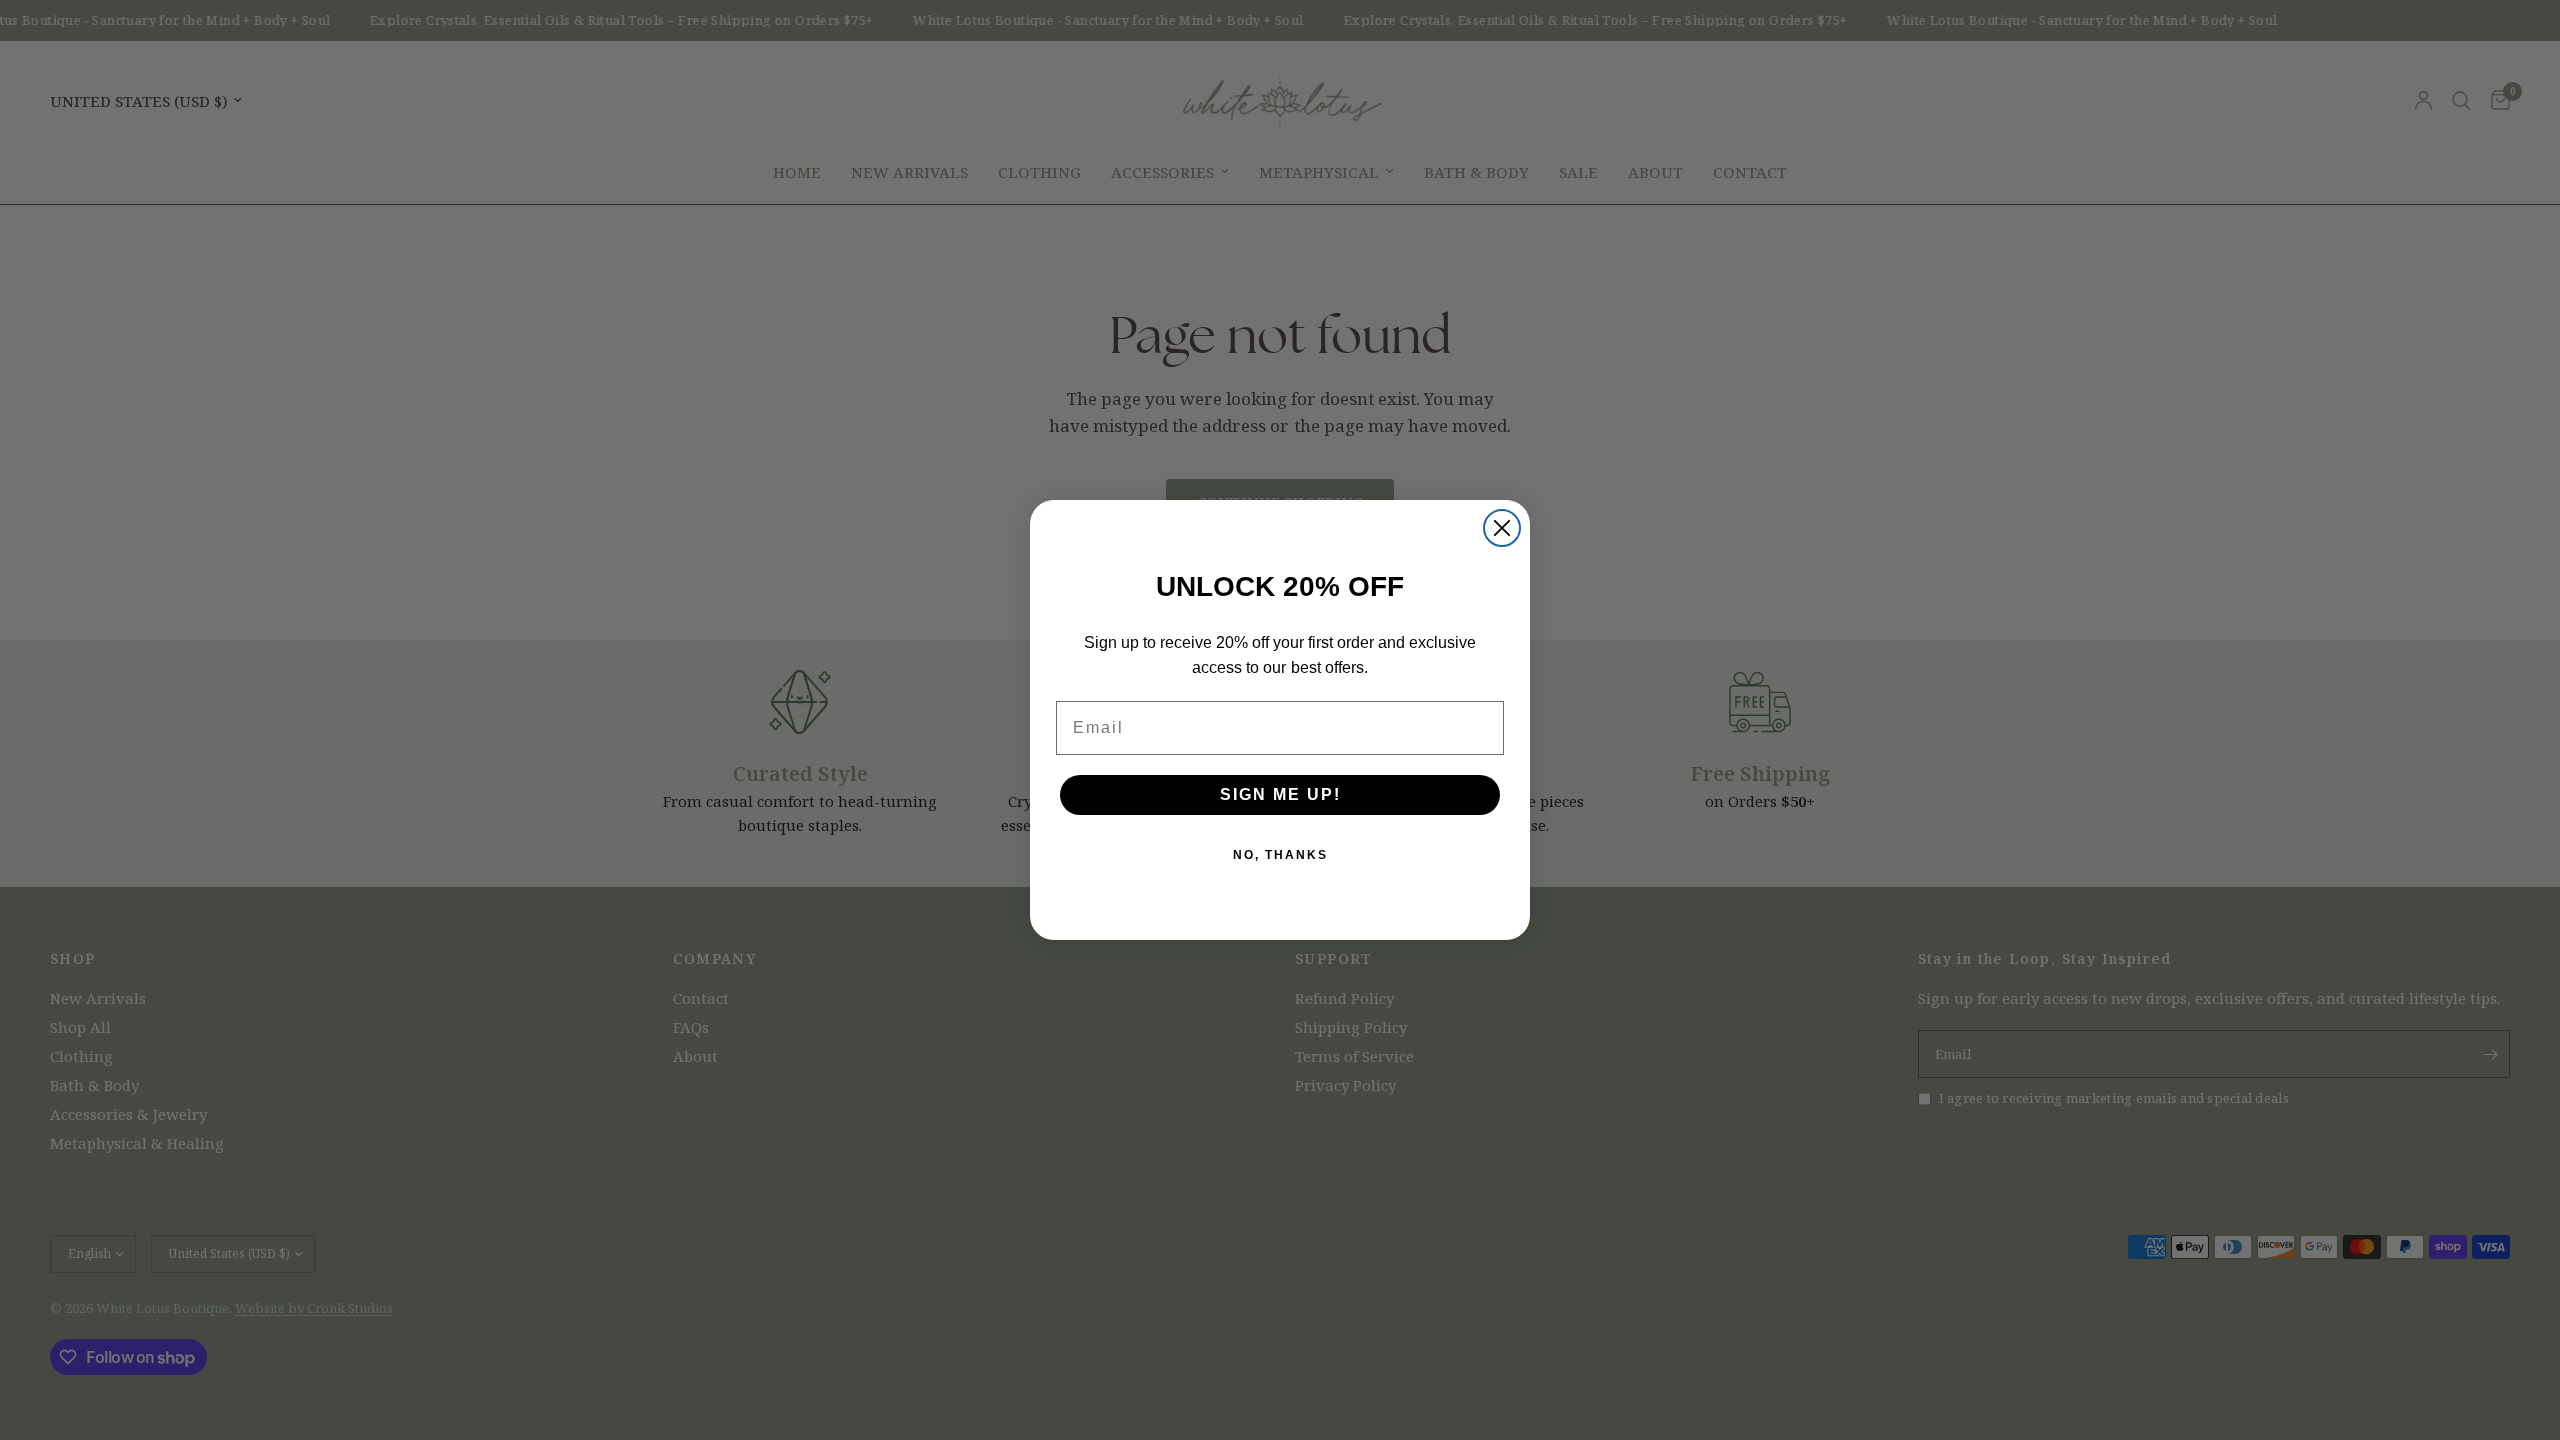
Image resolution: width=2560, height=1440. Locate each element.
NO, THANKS (1280, 855)
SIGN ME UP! (1280, 794)
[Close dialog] (1502, 528)
